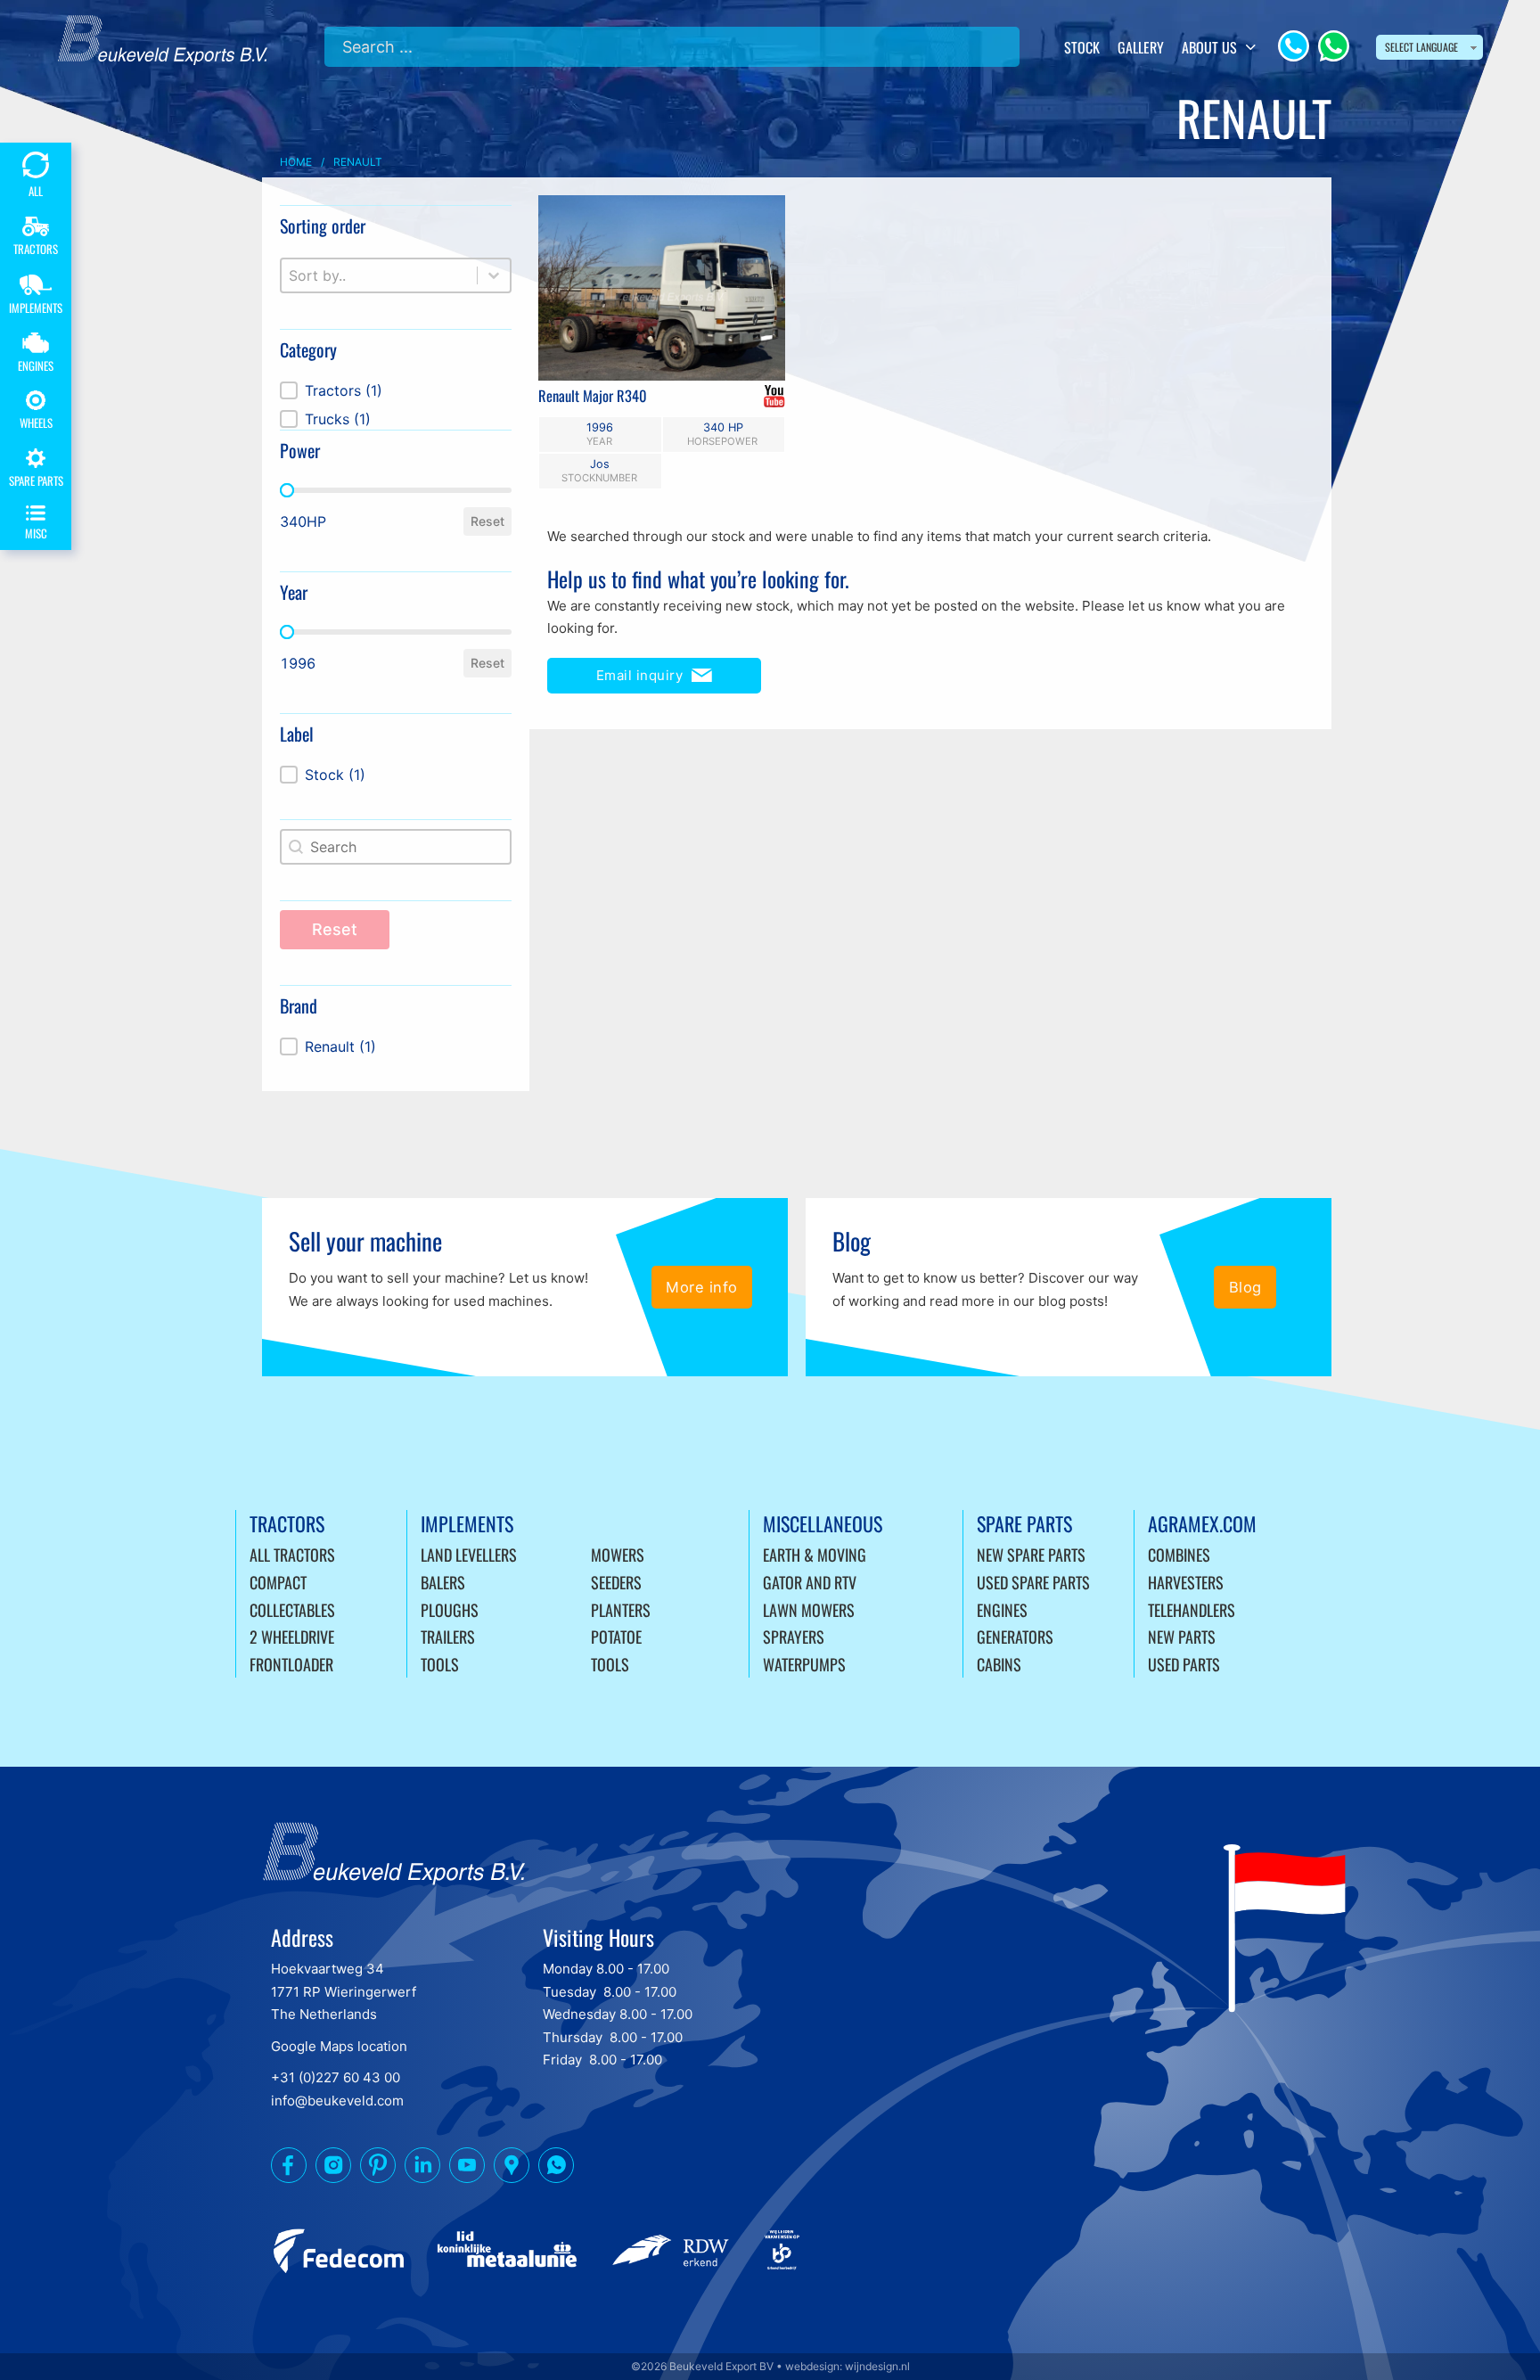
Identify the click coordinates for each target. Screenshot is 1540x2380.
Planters (621, 1610)
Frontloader (291, 1664)
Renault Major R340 (593, 395)
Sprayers (794, 1637)
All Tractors (292, 1555)
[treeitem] (396, 390)
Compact (278, 1582)
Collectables (292, 1610)
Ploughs (450, 1610)
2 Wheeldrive (292, 1637)
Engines (1002, 1610)
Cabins (999, 1664)
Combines (1179, 1555)
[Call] (1294, 46)
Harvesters (1186, 1582)
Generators (1015, 1637)
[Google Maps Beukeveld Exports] (512, 2169)
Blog (1245, 1287)
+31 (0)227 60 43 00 (336, 2077)
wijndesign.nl (877, 2366)
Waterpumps (804, 1664)
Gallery (1141, 47)
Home (296, 162)
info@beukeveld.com (337, 2101)
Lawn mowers (809, 1610)
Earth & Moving (815, 1555)
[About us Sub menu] (1251, 47)
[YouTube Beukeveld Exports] (467, 2169)
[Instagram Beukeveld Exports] (333, 2169)
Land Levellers (469, 1555)
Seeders (616, 1582)
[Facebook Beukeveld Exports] (289, 2169)
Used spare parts (1033, 1582)
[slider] (287, 490)
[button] (396, 390)
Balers (443, 1582)
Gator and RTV (810, 1582)
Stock (1082, 47)
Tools (440, 1664)
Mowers (618, 1555)
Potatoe (616, 1637)
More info (702, 1287)
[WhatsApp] (1334, 46)
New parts (1182, 1637)
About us (1209, 47)
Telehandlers (1192, 1610)
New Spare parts (1031, 1555)
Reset (487, 521)
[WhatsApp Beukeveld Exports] (556, 2169)
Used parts (1184, 1664)
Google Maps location (339, 2046)
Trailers (448, 1637)
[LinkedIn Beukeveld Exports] (422, 2169)
